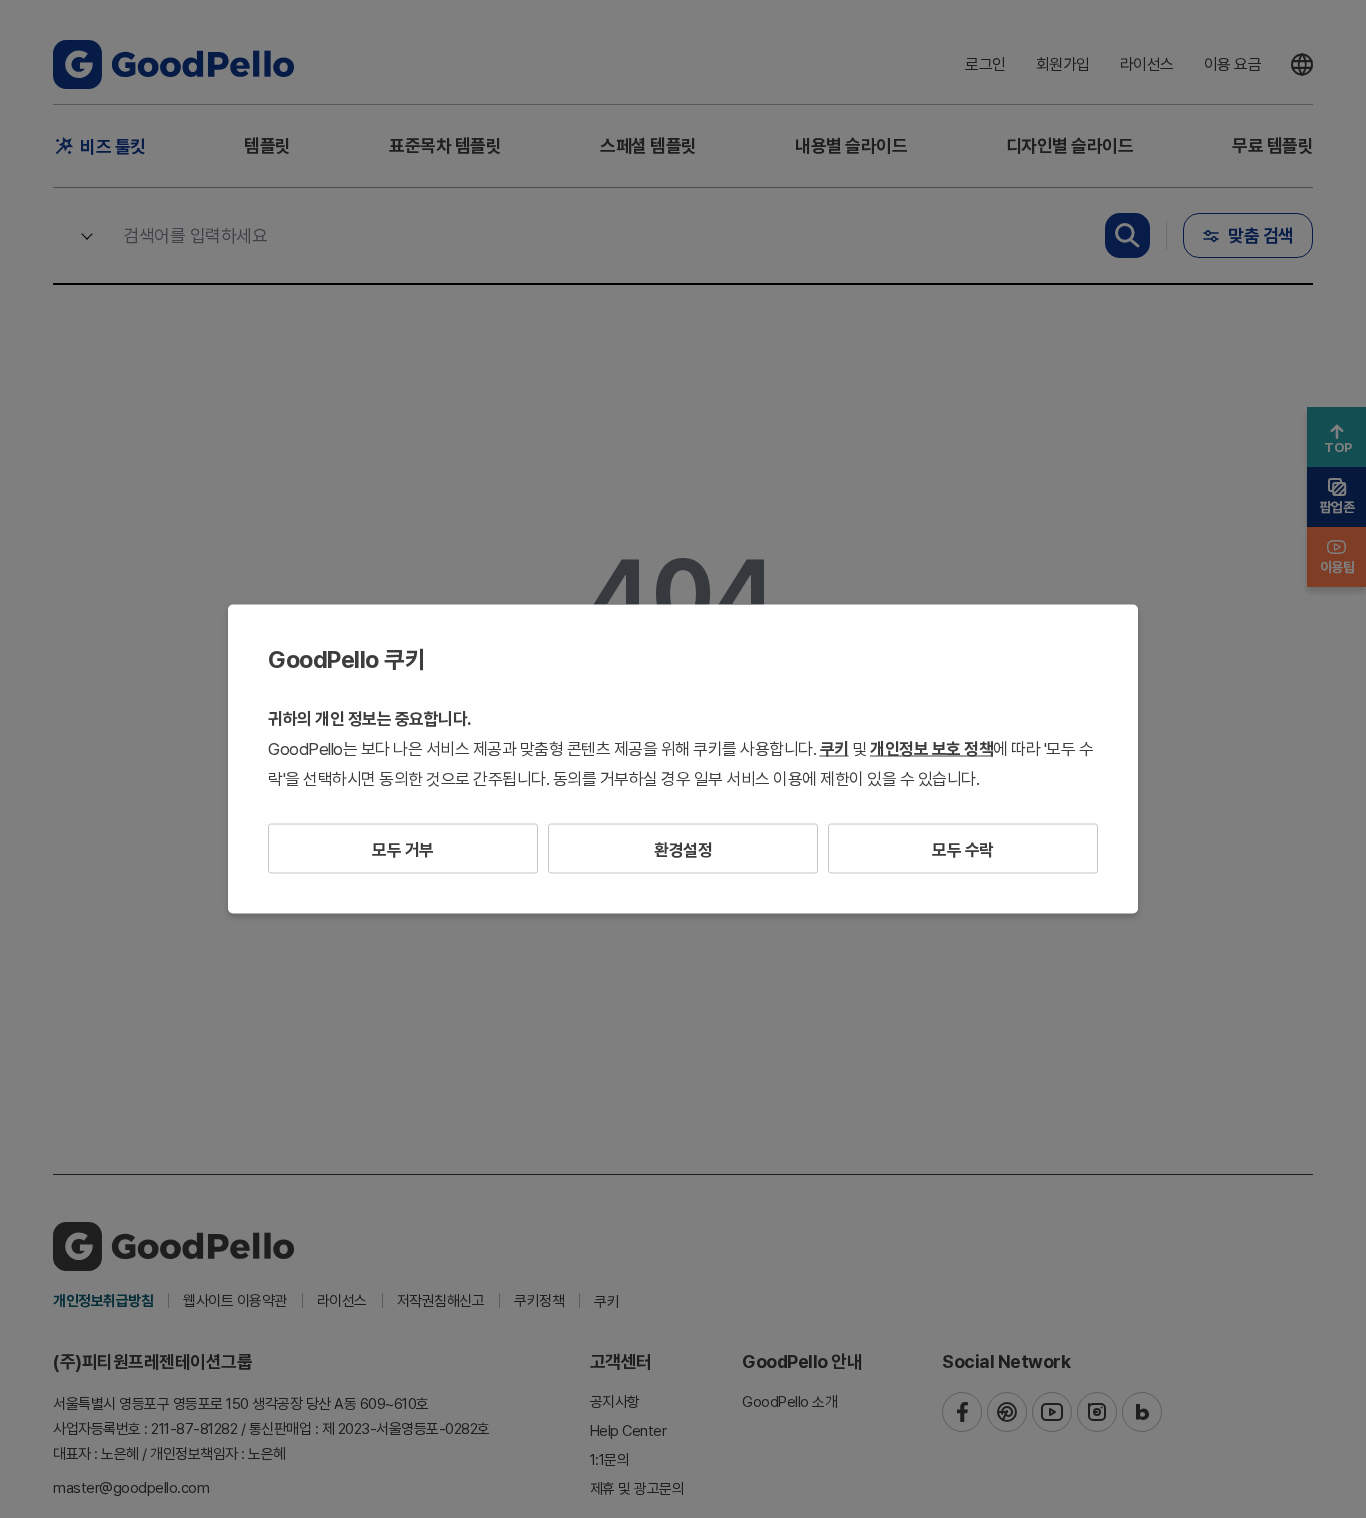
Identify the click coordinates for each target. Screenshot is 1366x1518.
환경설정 (683, 850)
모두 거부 (403, 850)
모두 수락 (963, 850)
